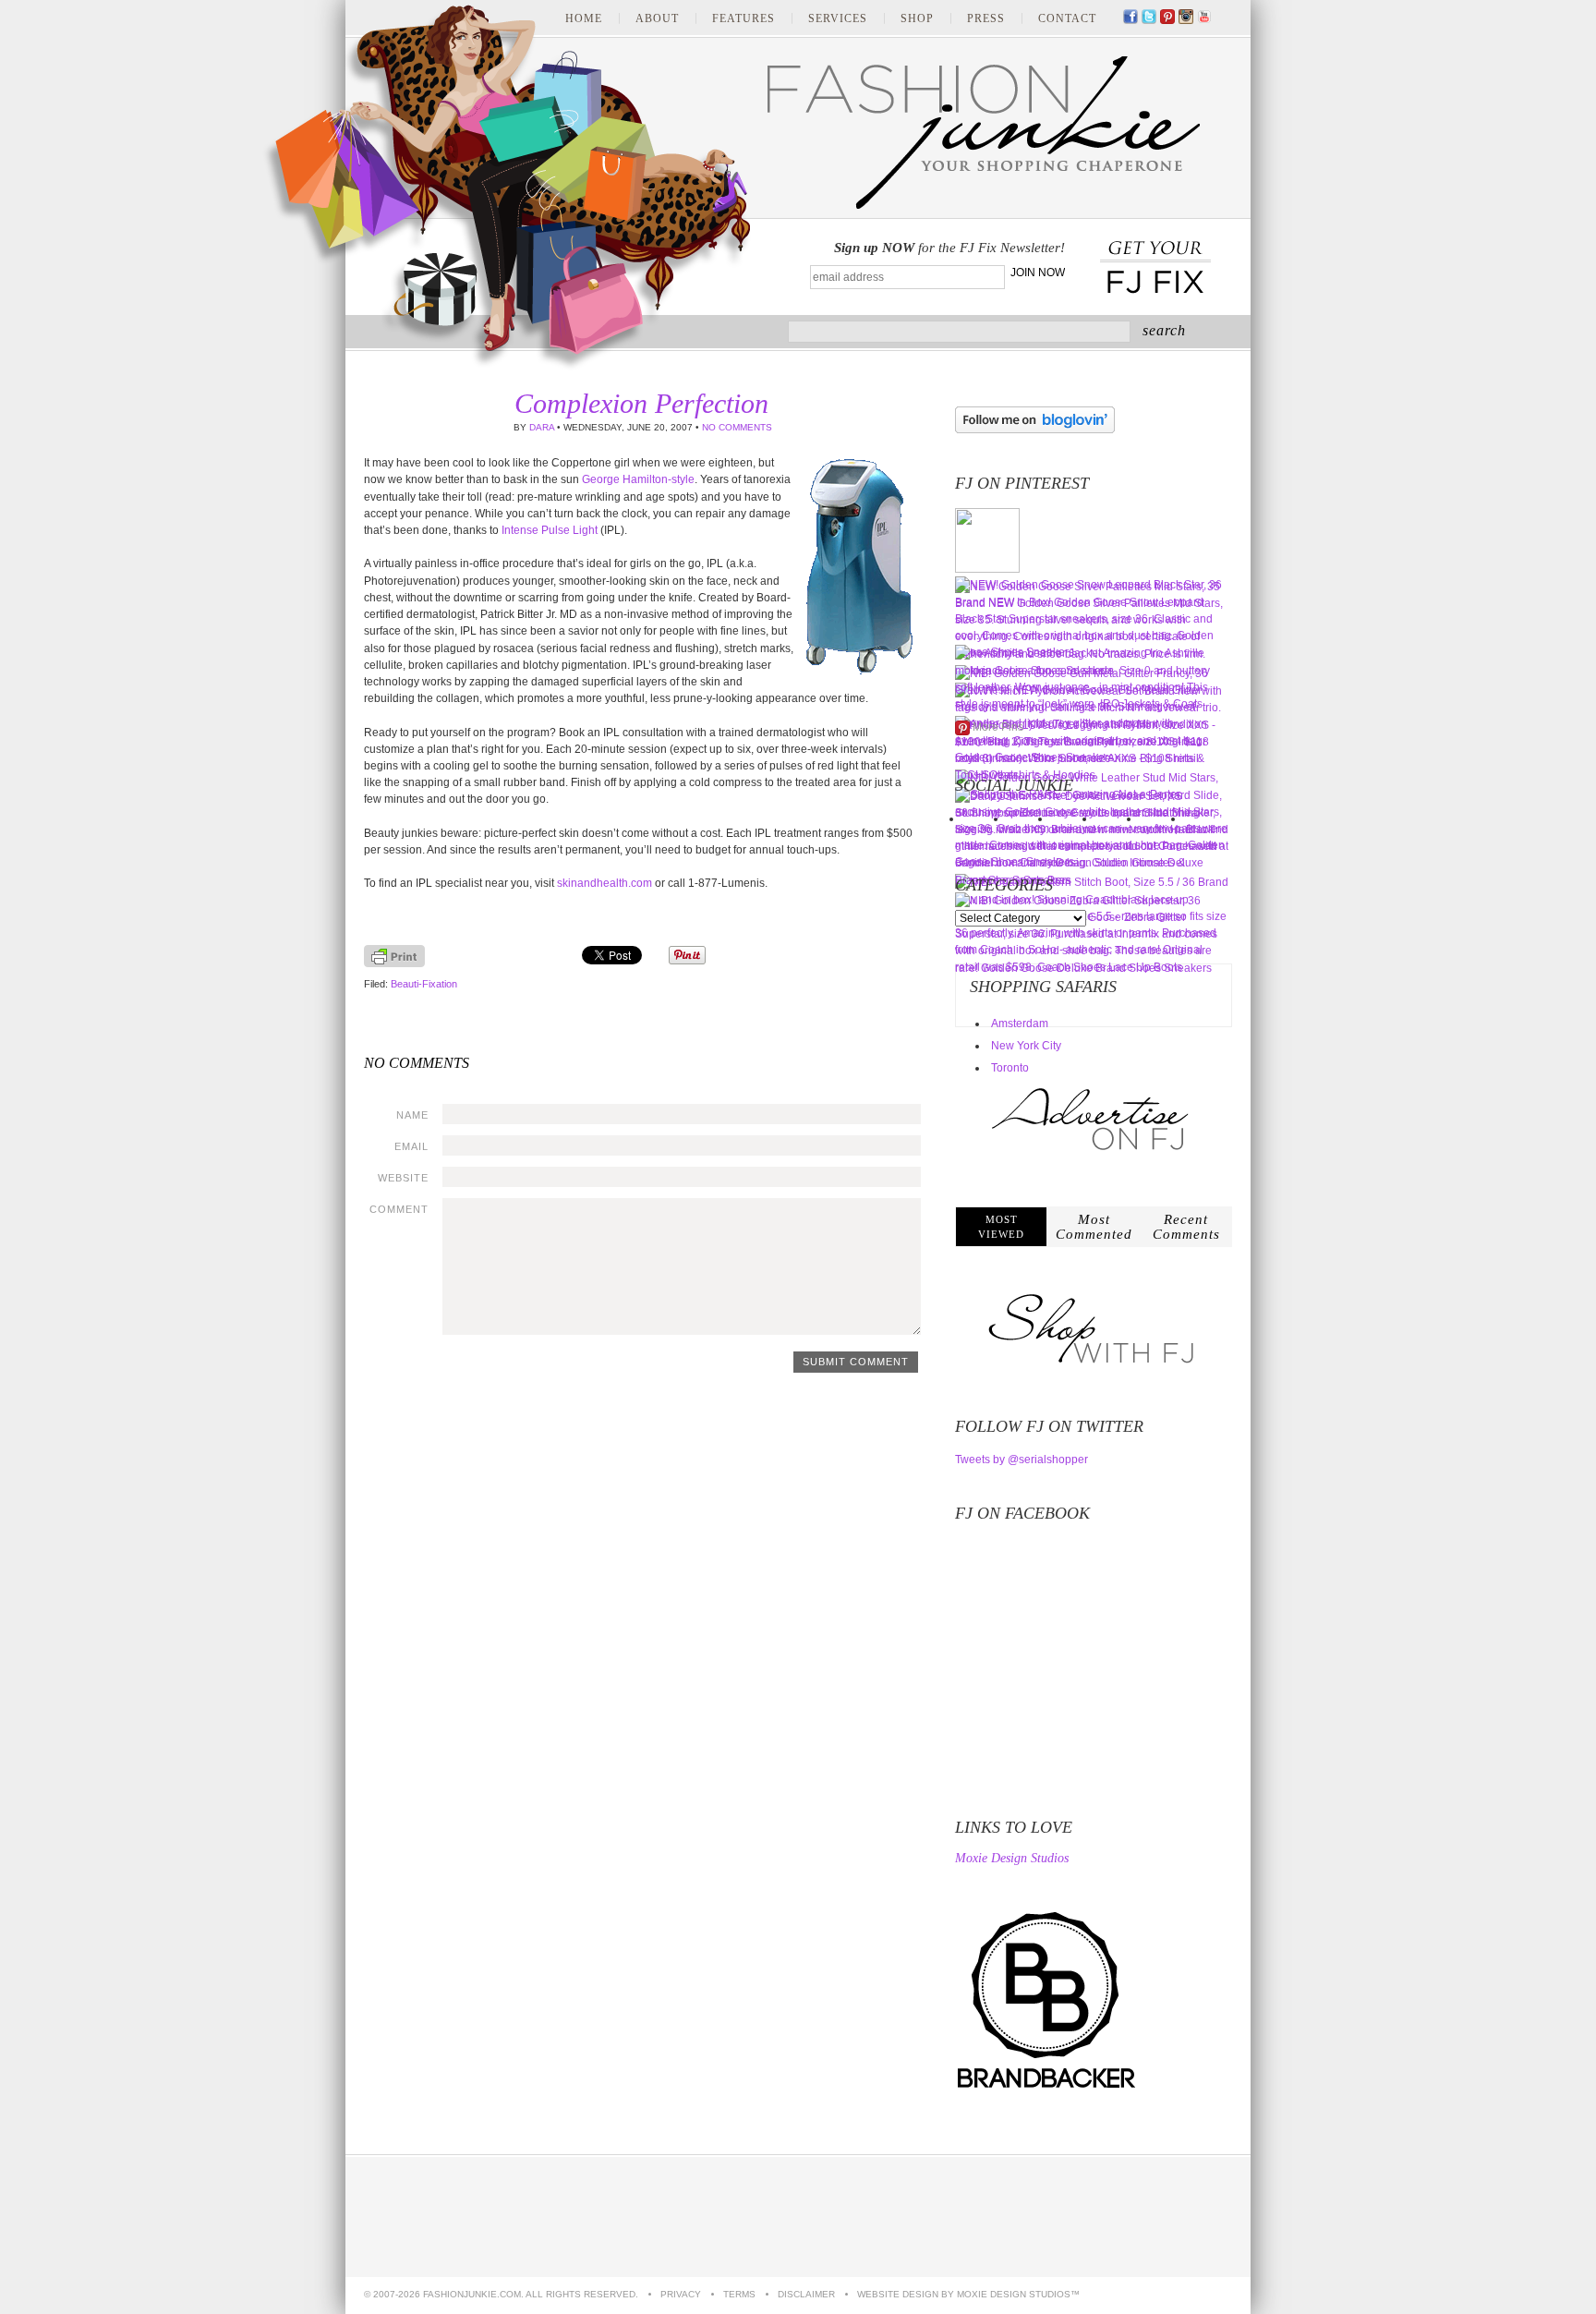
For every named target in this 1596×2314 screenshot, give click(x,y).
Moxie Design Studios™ (1018, 2294)
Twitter (1149, 18)
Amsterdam (1020, 1024)
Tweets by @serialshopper (1022, 1460)
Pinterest (1167, 18)
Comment (399, 1209)
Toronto (1010, 1068)
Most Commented (1094, 1227)
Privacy (681, 2294)
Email (411, 1146)
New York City (1026, 1046)
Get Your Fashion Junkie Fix (1155, 268)
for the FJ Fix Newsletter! (949, 248)
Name (412, 1115)
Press (986, 18)
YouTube (1204, 18)
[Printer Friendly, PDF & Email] (394, 963)
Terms (739, 2294)
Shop (917, 18)
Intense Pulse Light (550, 530)
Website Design (898, 2294)
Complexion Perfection (641, 403)
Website (403, 1178)
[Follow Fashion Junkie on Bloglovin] (1035, 430)
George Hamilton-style (638, 479)
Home (584, 18)
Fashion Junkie (507, 188)
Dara (542, 427)
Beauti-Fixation (424, 984)
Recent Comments (1186, 1227)
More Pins (998, 727)
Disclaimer (806, 2294)
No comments (737, 427)
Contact (1067, 18)
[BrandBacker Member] (1047, 2090)
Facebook (1130, 18)
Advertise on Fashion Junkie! (1144, 2217)
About (657, 18)
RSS (1223, 18)
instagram (1186, 18)
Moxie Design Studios (1012, 1859)
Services (838, 18)
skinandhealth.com (605, 883)
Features (744, 18)
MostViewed (1001, 1227)
